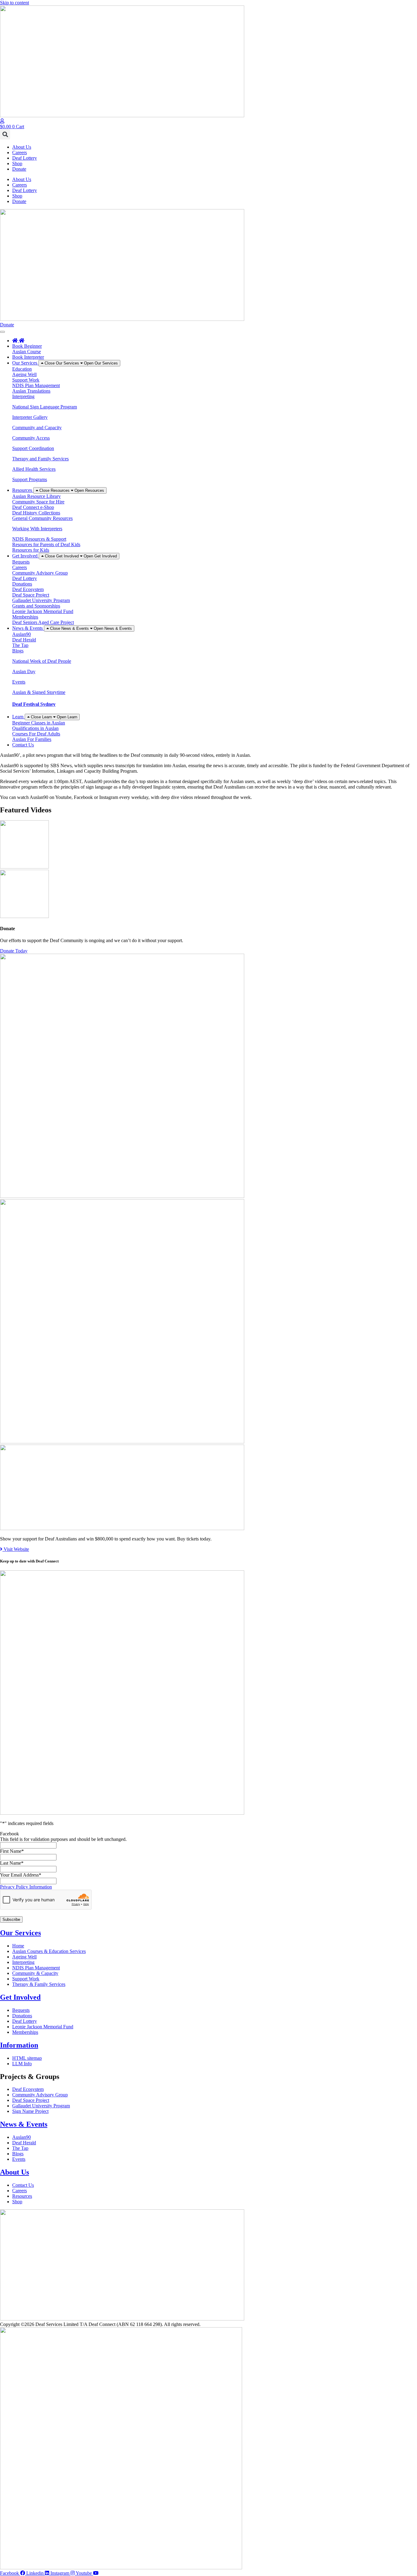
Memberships (25, 617)
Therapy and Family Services (40, 459)
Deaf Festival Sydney (34, 704)
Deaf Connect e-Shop (33, 507)
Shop (17, 163)
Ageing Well (24, 374)
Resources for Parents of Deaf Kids (46, 544)
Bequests (21, 562)
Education (22, 369)
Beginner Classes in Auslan (39, 723)
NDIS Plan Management (36, 385)
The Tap (20, 645)
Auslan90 (22, 634)
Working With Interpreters (37, 529)
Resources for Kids (31, 550)
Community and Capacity (37, 428)
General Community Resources (42, 518)
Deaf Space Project (31, 595)
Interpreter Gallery (30, 417)
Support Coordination (33, 448)
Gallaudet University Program (41, 600)
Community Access (31, 438)
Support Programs (30, 479)
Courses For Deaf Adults (36, 734)
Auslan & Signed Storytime (39, 692)
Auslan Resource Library (36, 496)
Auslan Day (24, 671)
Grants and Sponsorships (36, 606)
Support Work (26, 380)
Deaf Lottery (25, 158)
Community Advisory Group (40, 573)
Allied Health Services (34, 469)
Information (19, 2045)
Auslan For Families (32, 739)
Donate (19, 169)
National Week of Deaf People (42, 661)
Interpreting (23, 396)
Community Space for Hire (38, 502)
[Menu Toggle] (2, 332)
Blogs (18, 651)
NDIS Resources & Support (39, 539)
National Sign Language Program (45, 407)
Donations (22, 584)
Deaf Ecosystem (28, 589)
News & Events (24, 2124)
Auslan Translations (31, 391)
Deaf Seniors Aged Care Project (43, 622)
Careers (20, 152)
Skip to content (15, 3)
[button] (5, 134)
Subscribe (11, 1919)
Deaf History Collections (36, 513)
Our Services (20, 1933)
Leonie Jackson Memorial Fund (43, 611)
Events (19, 682)
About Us (22, 147)
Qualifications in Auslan (35, 728)
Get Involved (20, 1997)
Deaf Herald (24, 640)
